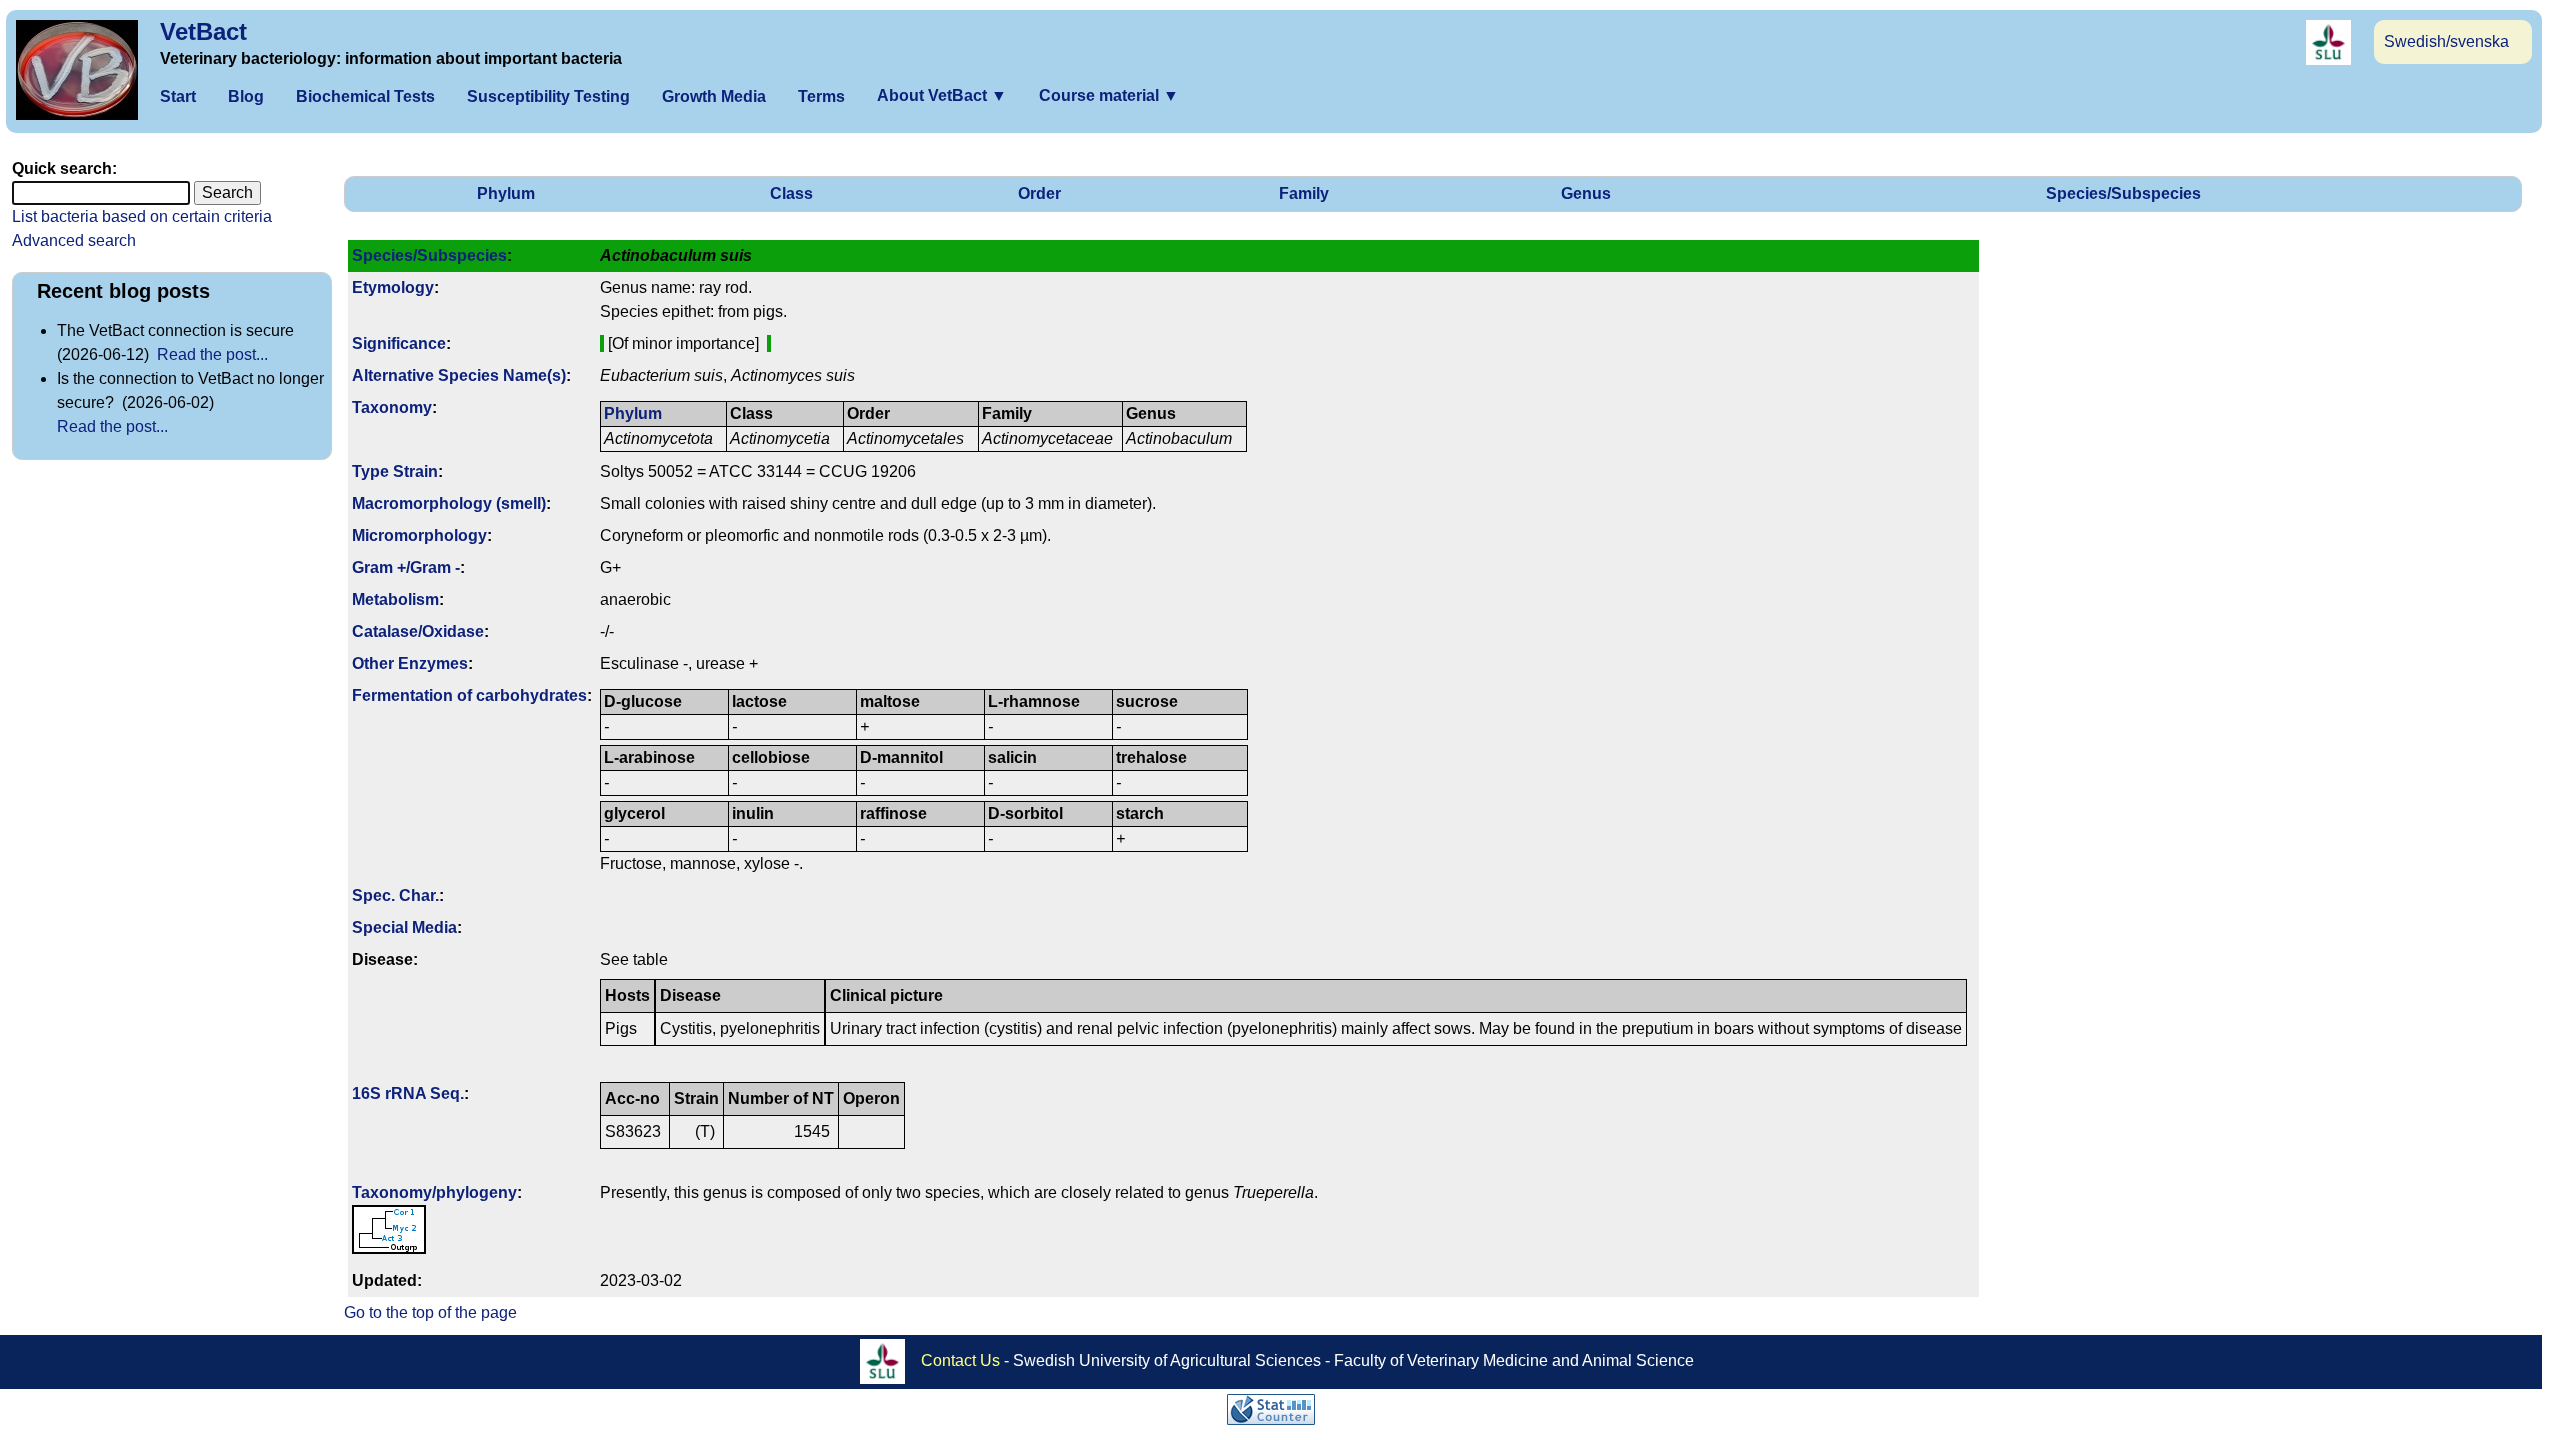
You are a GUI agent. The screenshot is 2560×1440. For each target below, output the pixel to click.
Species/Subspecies (2123, 193)
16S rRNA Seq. (408, 1093)
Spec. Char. (395, 895)
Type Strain (395, 471)
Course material (1109, 95)
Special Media (404, 927)
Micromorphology (419, 535)
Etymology (393, 287)
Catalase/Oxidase (418, 631)
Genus (1586, 193)
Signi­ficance (399, 343)
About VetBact (942, 95)
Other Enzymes (410, 663)
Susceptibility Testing (548, 96)
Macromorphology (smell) (449, 503)
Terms (821, 96)
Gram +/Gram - (406, 567)
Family (1304, 193)
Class (791, 193)
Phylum (506, 193)
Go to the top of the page (430, 1312)
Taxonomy (392, 407)
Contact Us (960, 1360)
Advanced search (74, 240)
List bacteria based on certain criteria (142, 216)
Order (1039, 193)
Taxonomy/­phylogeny (434, 1192)
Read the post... (212, 354)
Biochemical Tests (365, 96)
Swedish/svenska (2446, 41)
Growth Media (714, 96)
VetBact (203, 31)
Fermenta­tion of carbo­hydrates (469, 695)
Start (178, 96)
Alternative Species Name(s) (459, 375)
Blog (246, 96)
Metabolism (395, 599)
